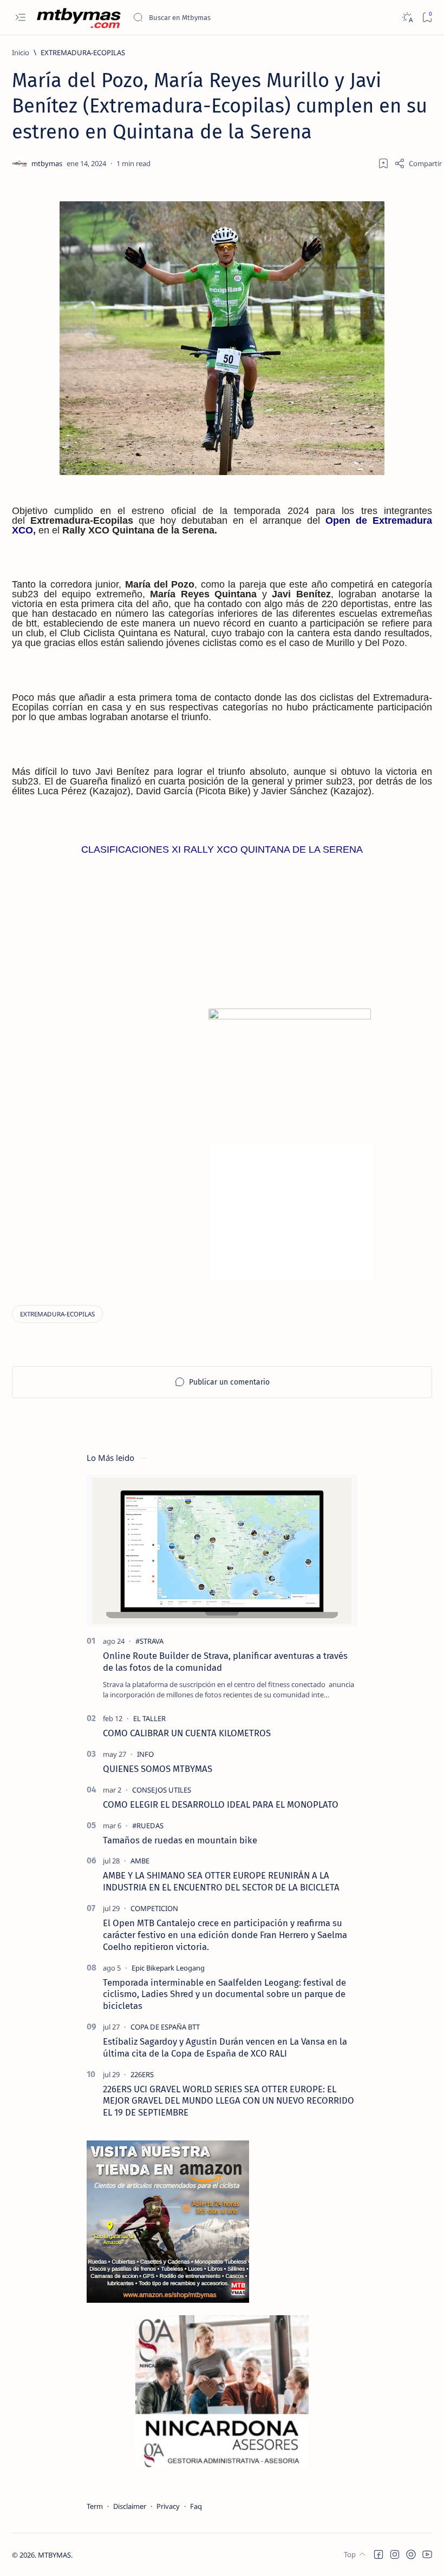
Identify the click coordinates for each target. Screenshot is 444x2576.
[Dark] (407, 18)
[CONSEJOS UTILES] (162, 1790)
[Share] (418, 163)
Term (95, 2506)
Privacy (168, 2506)
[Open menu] (20, 18)
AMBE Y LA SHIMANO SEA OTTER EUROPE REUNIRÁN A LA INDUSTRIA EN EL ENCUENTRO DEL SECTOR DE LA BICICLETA (221, 1881)
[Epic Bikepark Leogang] (168, 1968)
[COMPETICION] (154, 1908)
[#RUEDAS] (148, 1826)
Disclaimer (130, 2506)
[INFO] (145, 1754)
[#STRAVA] (149, 1641)
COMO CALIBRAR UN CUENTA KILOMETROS (187, 1733)
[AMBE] (140, 1861)
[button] (378, 2554)
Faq (196, 2506)
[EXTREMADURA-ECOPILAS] (57, 1314)
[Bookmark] (427, 18)
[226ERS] (142, 2074)
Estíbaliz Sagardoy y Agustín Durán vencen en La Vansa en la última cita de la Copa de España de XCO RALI (225, 2047)
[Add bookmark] (383, 163)
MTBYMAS (54, 2555)
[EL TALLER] (149, 1718)
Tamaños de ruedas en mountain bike (180, 1840)
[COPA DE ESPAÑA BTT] (165, 2027)
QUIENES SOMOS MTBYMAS (158, 1769)
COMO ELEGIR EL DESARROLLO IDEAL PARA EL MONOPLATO (221, 1804)
